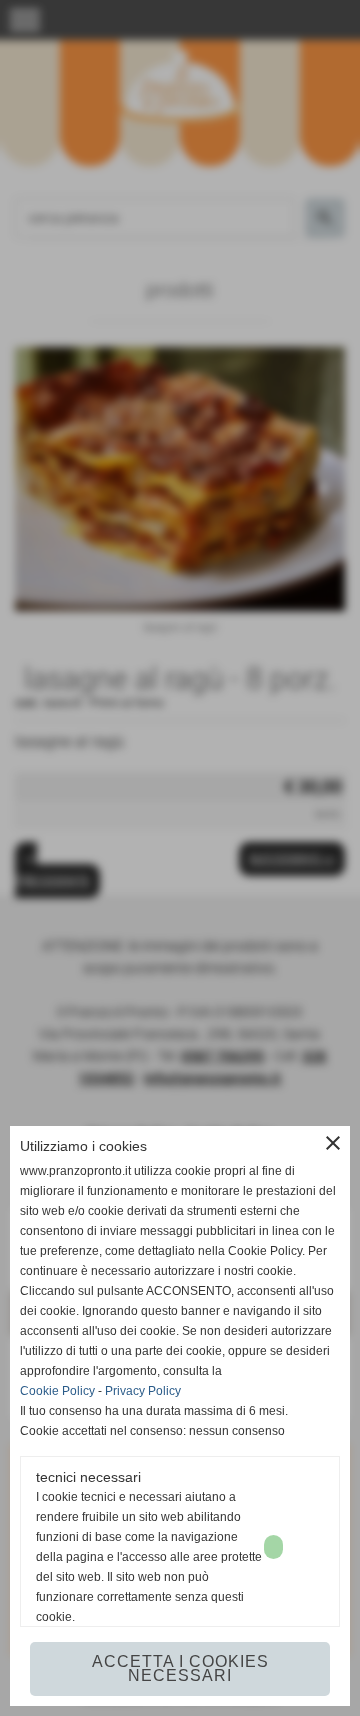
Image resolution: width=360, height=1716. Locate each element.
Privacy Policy (143, 1391)
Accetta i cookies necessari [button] (180, 1668)
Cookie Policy (57, 1391)
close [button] (333, 1143)
